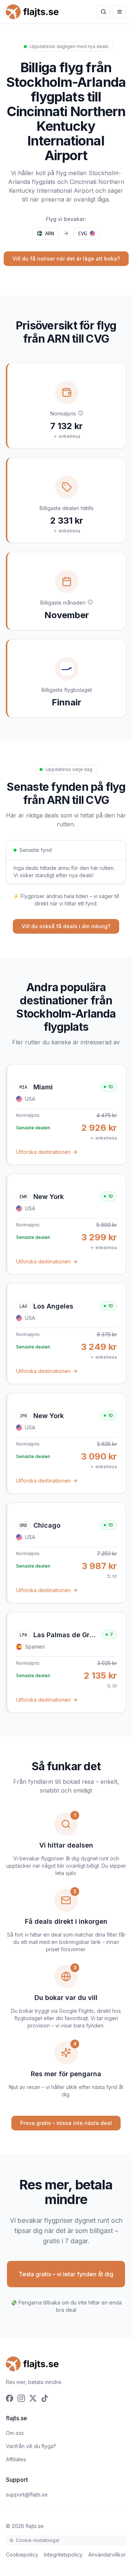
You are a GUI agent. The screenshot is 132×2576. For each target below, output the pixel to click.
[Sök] (103, 12)
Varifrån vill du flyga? (31, 2446)
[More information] (81, 413)
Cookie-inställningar (38, 2540)
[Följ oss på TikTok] (45, 2398)
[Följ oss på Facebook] (10, 2398)
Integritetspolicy (63, 2555)
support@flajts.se (27, 2494)
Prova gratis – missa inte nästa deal (66, 2123)
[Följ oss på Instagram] (21, 2398)
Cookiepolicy (22, 2555)
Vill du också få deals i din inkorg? (66, 926)
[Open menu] (120, 12)
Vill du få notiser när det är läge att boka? (66, 259)
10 (111, 1087)
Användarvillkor (107, 2555)
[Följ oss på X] (33, 2398)
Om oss (15, 2433)
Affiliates (16, 2459)
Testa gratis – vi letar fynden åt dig (66, 2274)
